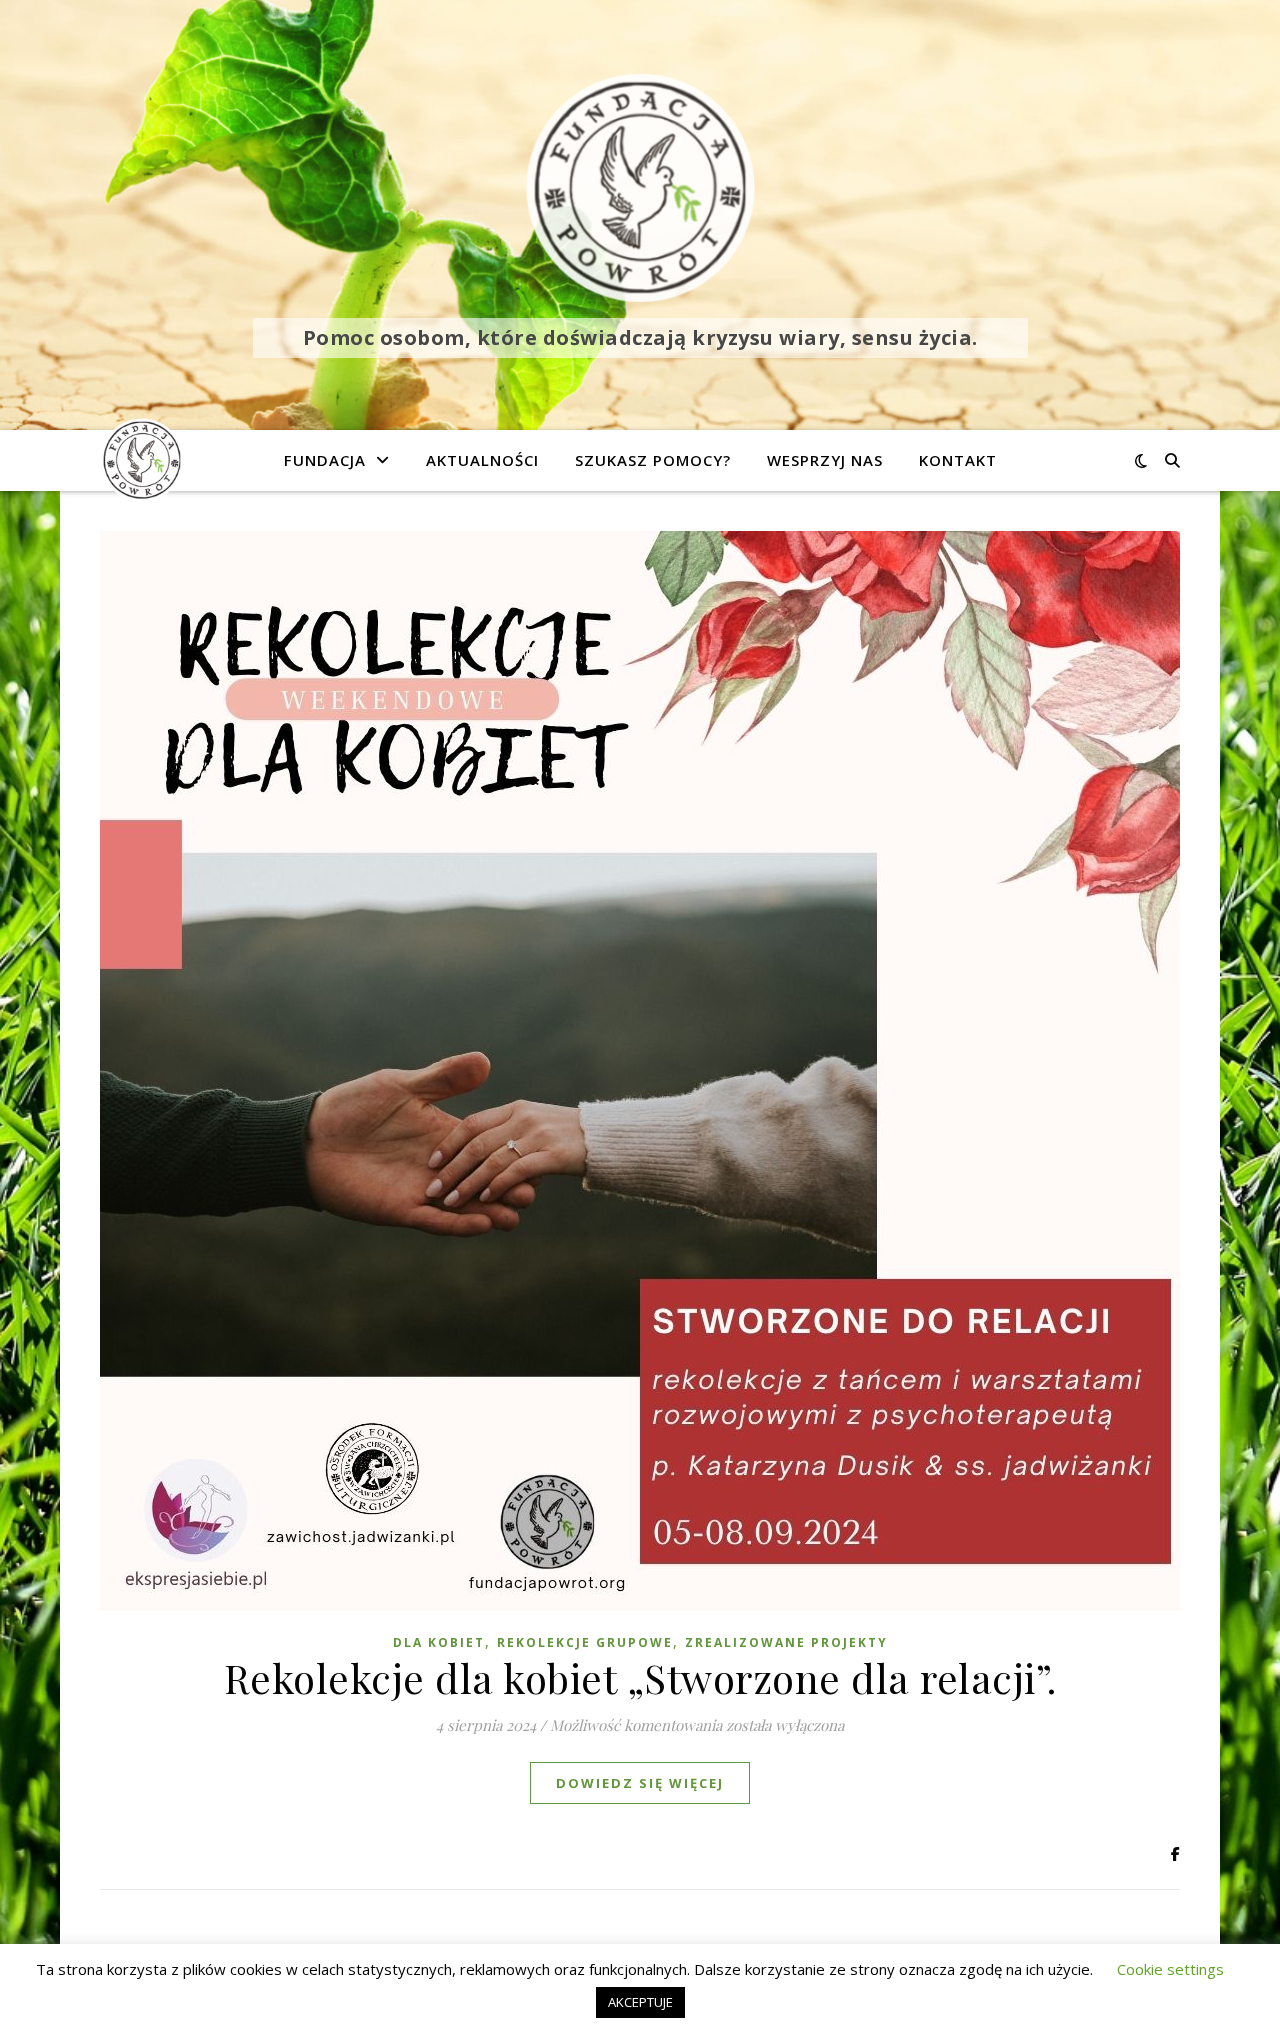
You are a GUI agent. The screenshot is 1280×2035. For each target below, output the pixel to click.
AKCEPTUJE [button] (640, 2002)
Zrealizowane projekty (786, 1642)
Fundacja (325, 460)
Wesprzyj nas (825, 460)
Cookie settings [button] (1170, 1969)
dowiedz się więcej (640, 1783)
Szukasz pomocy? (653, 460)
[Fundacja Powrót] (640, 188)
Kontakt (958, 460)
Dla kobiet (439, 1642)
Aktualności (482, 460)
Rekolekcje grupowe (585, 1642)
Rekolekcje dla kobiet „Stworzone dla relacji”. (640, 1677)
